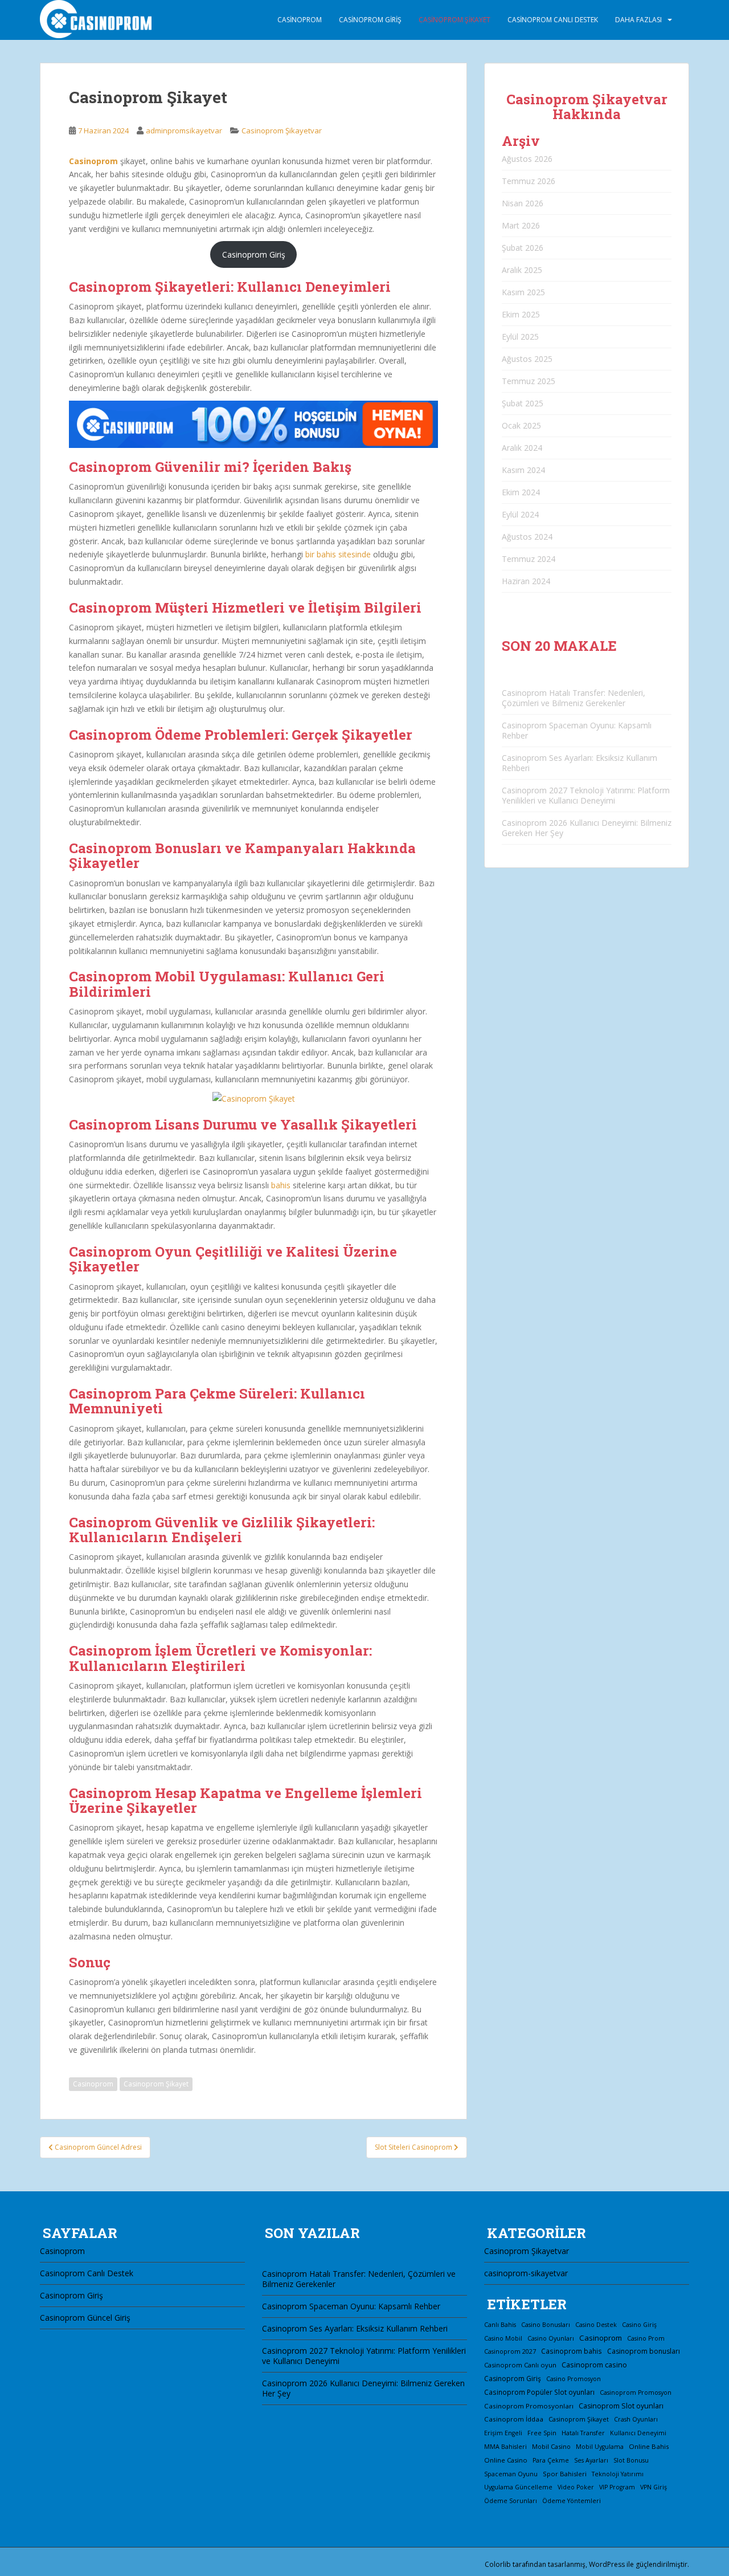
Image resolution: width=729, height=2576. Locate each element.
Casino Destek (596, 2325)
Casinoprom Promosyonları (529, 2406)
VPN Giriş (654, 2487)
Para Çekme (551, 2460)
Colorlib (498, 2564)
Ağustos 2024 (527, 537)
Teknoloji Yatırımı (618, 2474)
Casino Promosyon (574, 2379)
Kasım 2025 (523, 292)
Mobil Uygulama (600, 2447)
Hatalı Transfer (583, 2433)
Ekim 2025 (521, 314)
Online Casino (506, 2460)
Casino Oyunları (551, 2338)
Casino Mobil (503, 2338)
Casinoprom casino (594, 2365)
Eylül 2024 (520, 514)
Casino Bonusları (546, 2325)
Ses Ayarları (591, 2460)
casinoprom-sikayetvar (526, 2273)
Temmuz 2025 (529, 381)
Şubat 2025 (523, 403)
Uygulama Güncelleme (518, 2487)
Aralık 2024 (522, 448)
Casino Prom (646, 2338)
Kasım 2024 (523, 470)
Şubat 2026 (523, 248)
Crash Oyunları (636, 2419)
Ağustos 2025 (527, 359)
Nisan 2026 (523, 203)
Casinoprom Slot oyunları (621, 2406)
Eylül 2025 (520, 337)
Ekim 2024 (521, 492)
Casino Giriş (639, 2325)
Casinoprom (300, 20)
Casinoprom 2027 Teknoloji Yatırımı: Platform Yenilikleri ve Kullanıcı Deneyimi (586, 795)
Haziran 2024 (526, 581)
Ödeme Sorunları (511, 2501)
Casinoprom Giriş (370, 20)
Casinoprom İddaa (514, 2419)
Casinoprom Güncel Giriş (85, 2318)
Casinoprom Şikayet (454, 20)
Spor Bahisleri (565, 2474)
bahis (281, 1185)
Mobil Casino (551, 2446)
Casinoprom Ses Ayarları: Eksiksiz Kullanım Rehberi (579, 763)
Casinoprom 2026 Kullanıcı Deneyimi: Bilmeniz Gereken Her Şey (587, 828)
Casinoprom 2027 (510, 2351)
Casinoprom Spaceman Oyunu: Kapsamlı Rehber (577, 730)
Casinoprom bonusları (644, 2351)
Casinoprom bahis (572, 2351)
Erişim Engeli (503, 2433)
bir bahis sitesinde (338, 554)
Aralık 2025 (522, 270)
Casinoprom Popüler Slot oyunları (539, 2392)
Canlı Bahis (500, 2325)
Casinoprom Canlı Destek (553, 20)
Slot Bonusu (631, 2460)
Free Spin (542, 2433)
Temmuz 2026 (529, 181)
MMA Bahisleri (505, 2447)
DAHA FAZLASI (638, 20)
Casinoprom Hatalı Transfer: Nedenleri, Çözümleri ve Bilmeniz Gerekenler (574, 698)
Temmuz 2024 (529, 559)
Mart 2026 (521, 225)
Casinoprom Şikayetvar (282, 131)
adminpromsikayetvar (184, 131)
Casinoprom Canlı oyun (520, 2365)
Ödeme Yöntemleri (572, 2501)
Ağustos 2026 (527, 159)
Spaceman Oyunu (511, 2474)
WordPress (607, 2564)
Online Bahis (649, 2446)
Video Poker (576, 2487)
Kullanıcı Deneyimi (638, 2433)
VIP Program (617, 2487)
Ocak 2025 (521, 425)
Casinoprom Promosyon (636, 2392)
